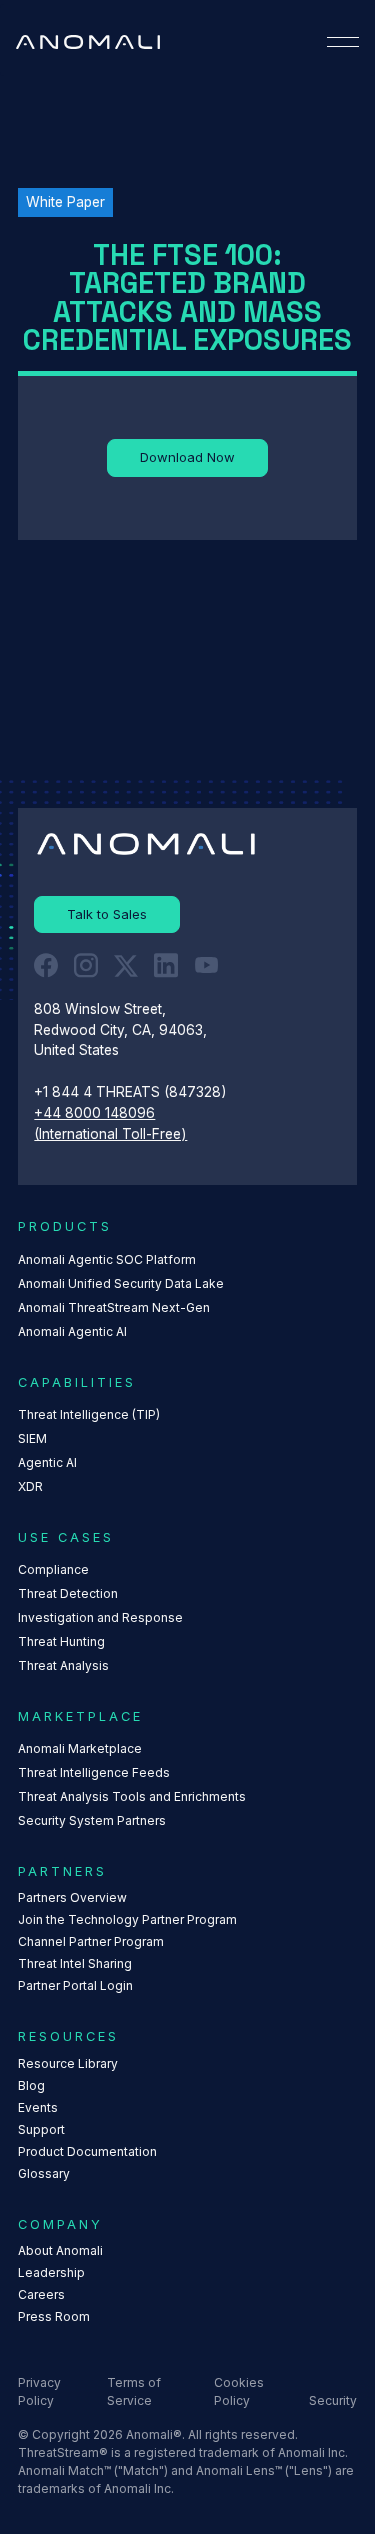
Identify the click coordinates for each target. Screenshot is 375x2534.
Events (38, 2107)
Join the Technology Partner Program (127, 1919)
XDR (30, 1486)
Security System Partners (92, 1820)
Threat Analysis (63, 1665)
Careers (41, 2294)
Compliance (53, 1569)
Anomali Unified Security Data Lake (121, 1283)
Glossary (44, 2173)
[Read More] (187, 458)
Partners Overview (72, 1897)
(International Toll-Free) (110, 1134)
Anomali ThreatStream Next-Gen (114, 1307)
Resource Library (68, 2063)
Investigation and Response (100, 1617)
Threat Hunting (61, 1641)
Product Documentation (87, 2151)
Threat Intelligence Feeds (94, 1772)
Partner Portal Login (75, 1985)
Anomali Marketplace (80, 1748)
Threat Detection (68, 1593)
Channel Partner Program (91, 1941)
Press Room (54, 2316)
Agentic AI (47, 1462)
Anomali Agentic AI (72, 1331)
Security (333, 2400)
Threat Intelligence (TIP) (89, 1414)
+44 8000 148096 (94, 1113)
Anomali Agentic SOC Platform (107, 1259)
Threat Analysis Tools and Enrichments (132, 1796)
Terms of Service (134, 2391)
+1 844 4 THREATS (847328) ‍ (132, 1092)
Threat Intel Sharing (75, 1963)
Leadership (51, 2272)
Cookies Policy (239, 2391)
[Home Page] (88, 42)
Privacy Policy (39, 2391)
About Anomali (60, 2250)
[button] (343, 42)
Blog (31, 2085)
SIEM (32, 1438)
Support (41, 2129)
